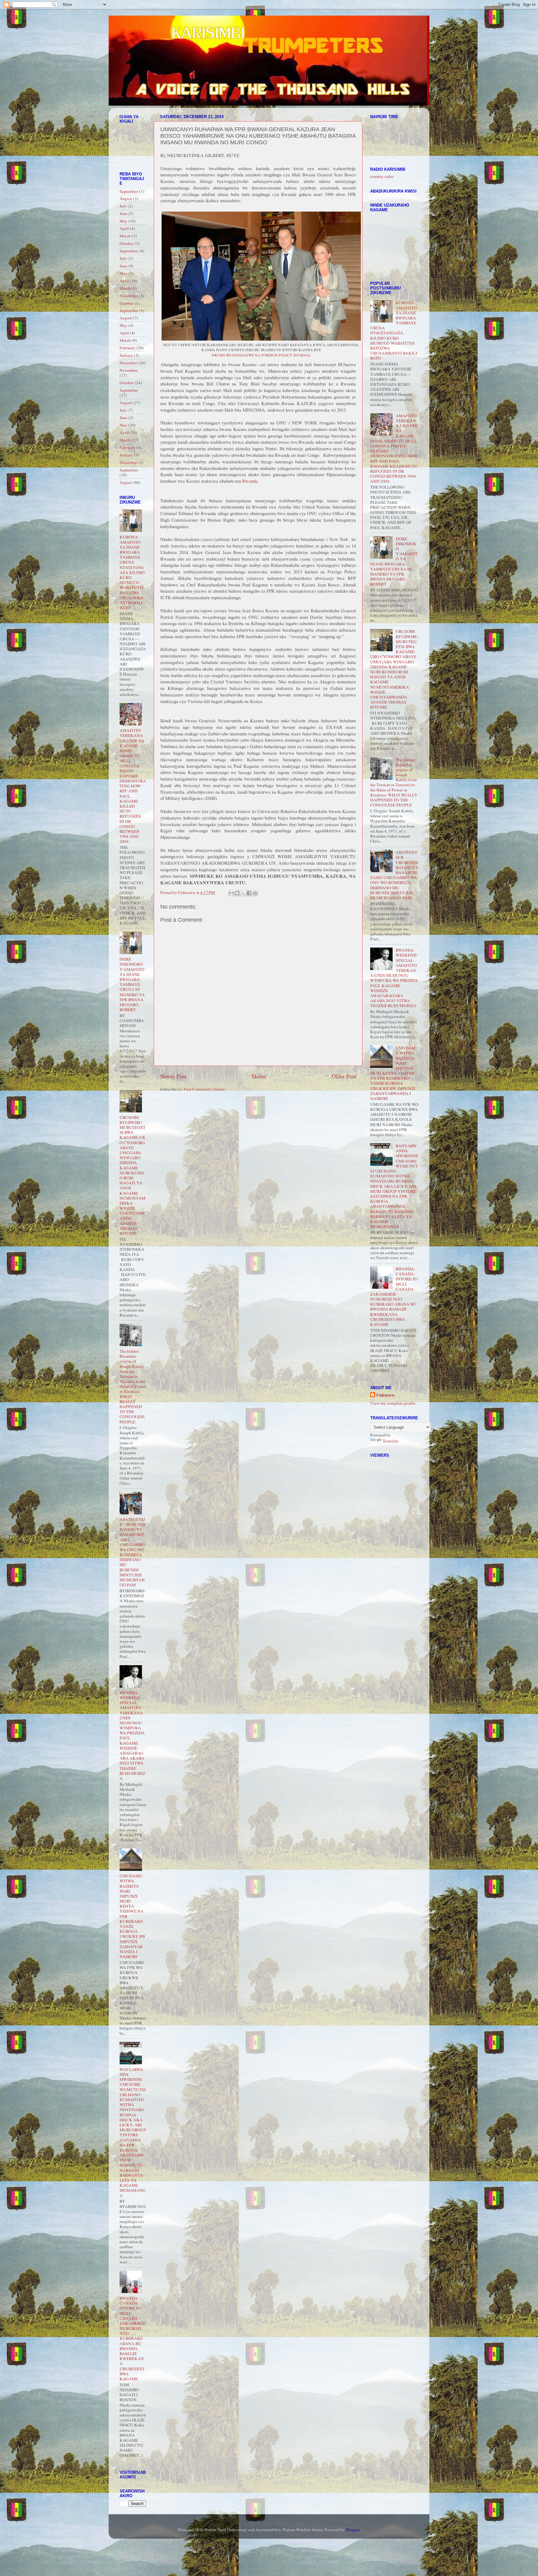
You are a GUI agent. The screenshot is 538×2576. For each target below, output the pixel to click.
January (126, 355)
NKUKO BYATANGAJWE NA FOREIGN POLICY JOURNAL (261, 355)
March (125, 236)
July (123, 206)
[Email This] (231, 893)
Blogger (353, 2530)
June (123, 213)
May (123, 221)
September (129, 191)
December (128, 363)
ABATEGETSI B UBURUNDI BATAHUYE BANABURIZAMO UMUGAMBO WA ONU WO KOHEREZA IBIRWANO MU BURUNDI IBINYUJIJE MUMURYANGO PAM (133, 1552)
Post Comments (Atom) (204, 1089)
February (127, 348)
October (127, 243)
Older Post (344, 1076)
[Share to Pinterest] (255, 893)
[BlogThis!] (237, 893)
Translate (390, 1441)
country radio (382, 176)
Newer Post (173, 1076)
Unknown (385, 1395)
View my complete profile (393, 1403)
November (129, 296)
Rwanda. (250, 481)
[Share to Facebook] (249, 893)
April (124, 228)
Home (259, 1076)
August (126, 198)
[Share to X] (243, 893)
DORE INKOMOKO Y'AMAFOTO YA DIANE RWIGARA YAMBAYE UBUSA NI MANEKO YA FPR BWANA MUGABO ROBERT (132, 984)
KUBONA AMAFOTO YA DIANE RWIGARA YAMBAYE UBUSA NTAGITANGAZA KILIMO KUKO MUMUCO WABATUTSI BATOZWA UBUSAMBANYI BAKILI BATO (132, 572)
